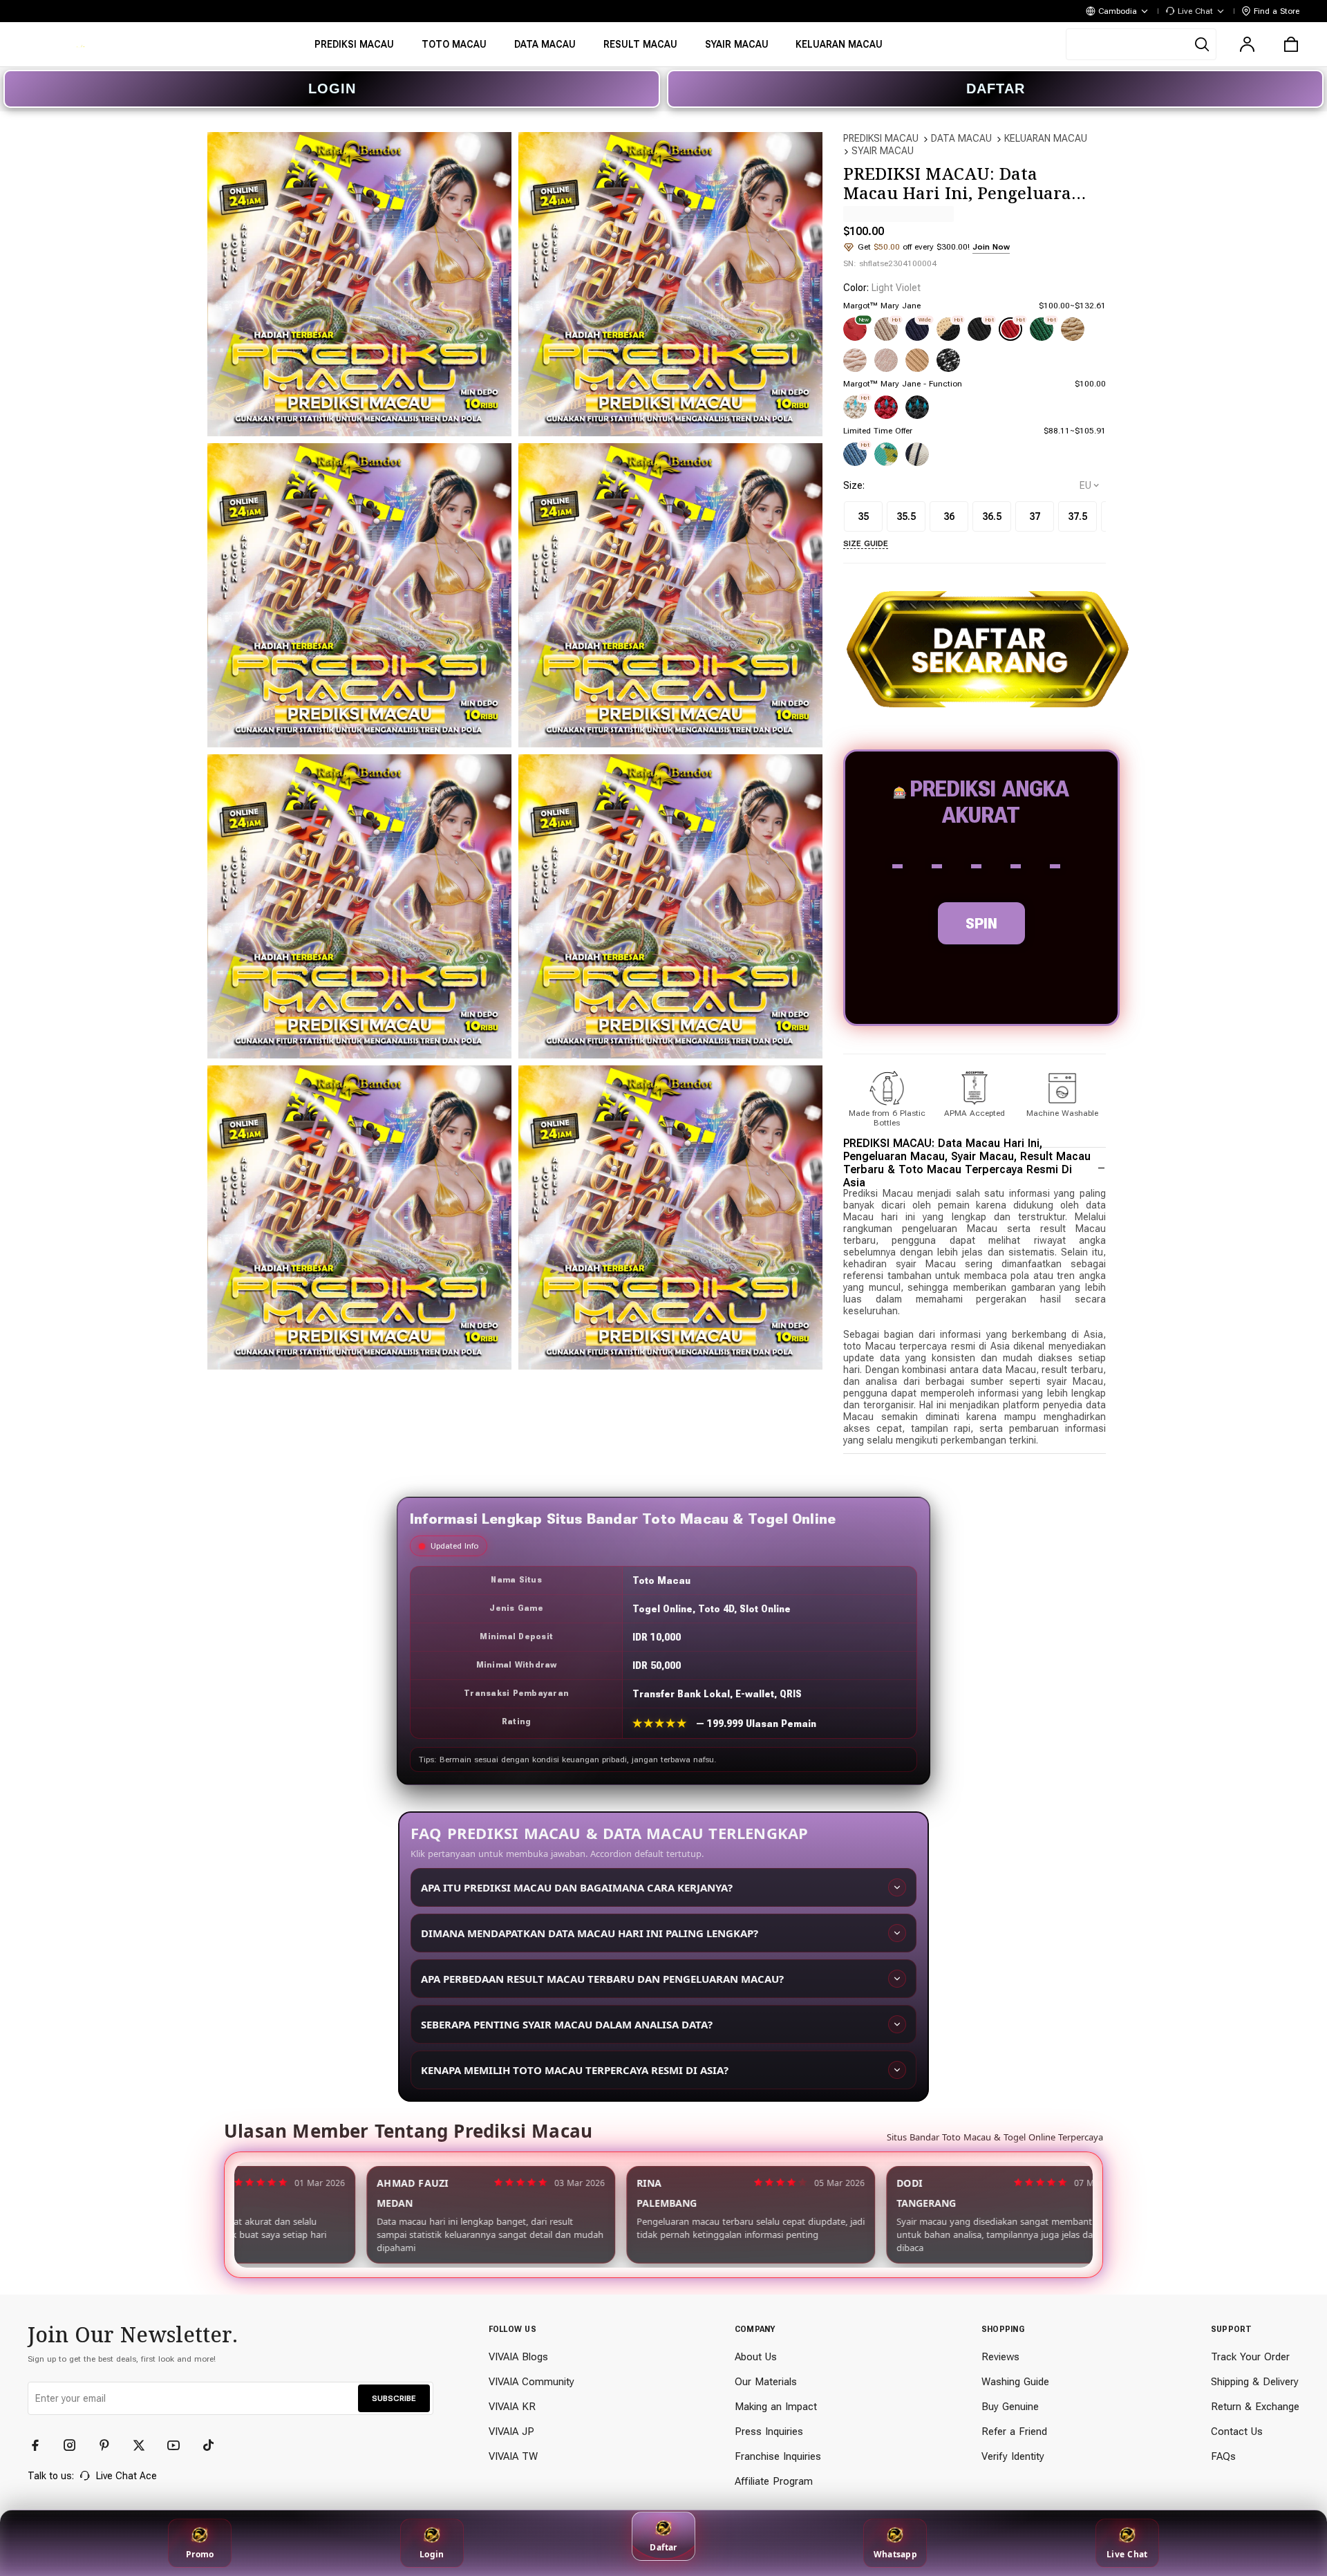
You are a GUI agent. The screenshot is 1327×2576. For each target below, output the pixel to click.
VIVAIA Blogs (518, 2357)
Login (432, 2554)
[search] (1141, 44)
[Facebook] (41, 2445)
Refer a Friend (1014, 2432)
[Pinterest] (111, 2445)
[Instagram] (76, 2445)
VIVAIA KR (512, 2407)
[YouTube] (180, 2445)
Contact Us (1237, 2432)
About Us (756, 2357)
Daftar (663, 2547)
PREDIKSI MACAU (881, 138)
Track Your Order (1250, 2357)
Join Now (991, 247)
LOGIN (332, 88)
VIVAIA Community (531, 2382)
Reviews (1000, 2357)
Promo (200, 2554)
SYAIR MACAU (883, 151)
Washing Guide (1015, 2382)
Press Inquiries (769, 2432)
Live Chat (1127, 2554)
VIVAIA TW (513, 2456)
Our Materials (766, 2382)
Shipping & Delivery (1255, 2382)
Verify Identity (1013, 2456)
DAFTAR (996, 88)
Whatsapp (895, 2554)
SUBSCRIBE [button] (394, 2398)
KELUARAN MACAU (1046, 138)
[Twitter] (145, 2445)
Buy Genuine (1010, 2407)
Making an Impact (776, 2407)
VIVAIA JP (511, 2432)
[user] (1247, 44)
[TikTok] (214, 2445)
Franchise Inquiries (778, 2456)
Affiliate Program (774, 2481)
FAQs (1223, 2456)
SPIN (981, 923)
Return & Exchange (1255, 2407)
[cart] (1291, 44)
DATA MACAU (961, 138)
